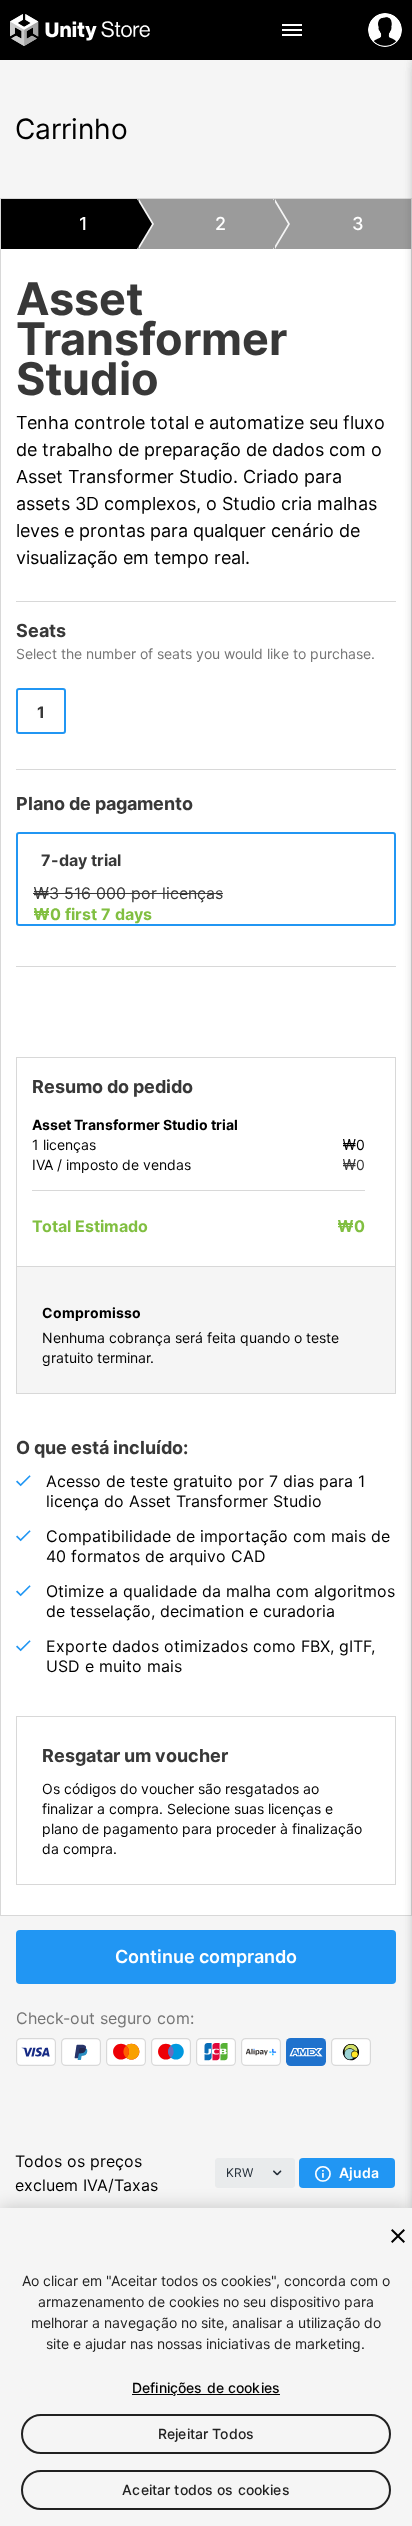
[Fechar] (398, 2236)
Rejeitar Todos (206, 2433)
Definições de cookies (206, 2387)
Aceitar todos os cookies (205, 2489)
